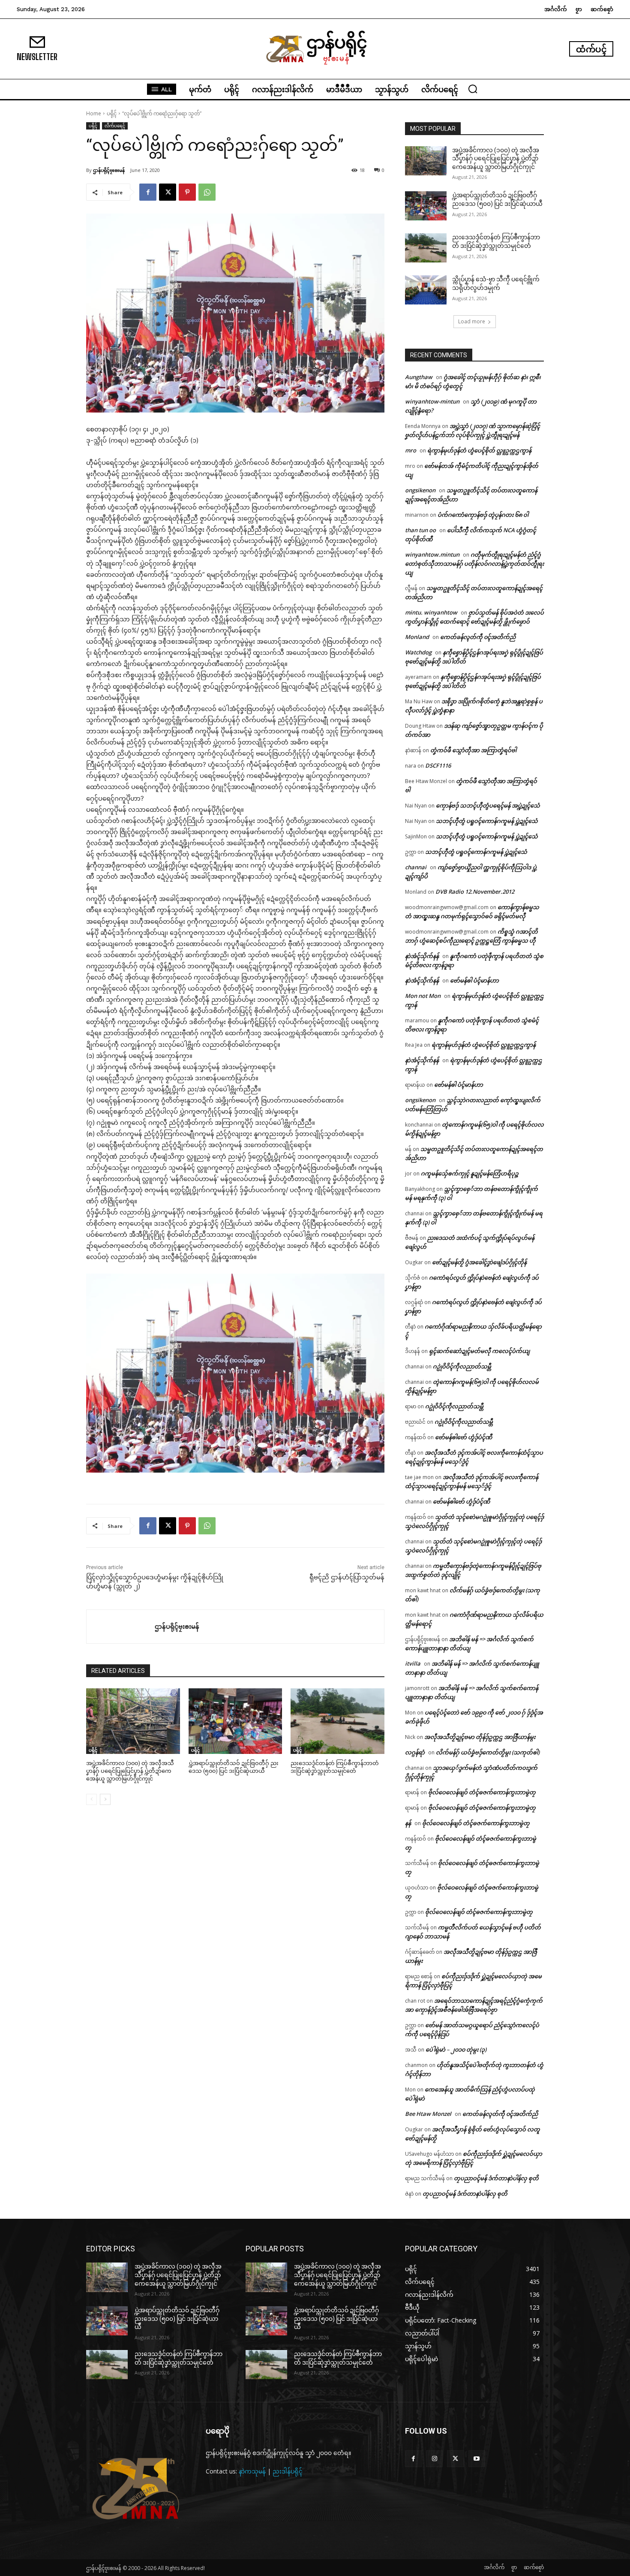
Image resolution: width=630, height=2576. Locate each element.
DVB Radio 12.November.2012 (475, 892)
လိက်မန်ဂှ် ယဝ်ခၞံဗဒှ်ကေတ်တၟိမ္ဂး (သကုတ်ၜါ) (488, 1752)
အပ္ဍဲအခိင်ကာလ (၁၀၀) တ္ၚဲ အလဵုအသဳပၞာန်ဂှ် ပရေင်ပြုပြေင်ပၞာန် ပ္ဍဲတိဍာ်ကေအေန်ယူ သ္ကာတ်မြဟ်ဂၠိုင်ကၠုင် (130, 1771)
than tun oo (420, 530)
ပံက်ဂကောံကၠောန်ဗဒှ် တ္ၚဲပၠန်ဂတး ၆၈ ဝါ (483, 515)
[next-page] (105, 1799)
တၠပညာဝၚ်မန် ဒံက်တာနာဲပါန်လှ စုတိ (496, 2178)
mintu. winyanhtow (431, 612)
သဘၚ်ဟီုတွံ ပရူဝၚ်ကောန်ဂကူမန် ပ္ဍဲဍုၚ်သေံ (487, 821)
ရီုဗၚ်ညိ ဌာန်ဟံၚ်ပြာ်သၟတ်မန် (347, 1577)
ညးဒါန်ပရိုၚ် (288, 2471)
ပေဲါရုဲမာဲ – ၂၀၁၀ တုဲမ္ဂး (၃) (456, 2049)
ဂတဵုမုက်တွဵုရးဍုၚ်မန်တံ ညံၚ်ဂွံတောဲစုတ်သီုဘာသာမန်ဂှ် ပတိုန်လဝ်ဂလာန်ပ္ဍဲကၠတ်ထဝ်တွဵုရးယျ (474, 563)
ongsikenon (420, 490)
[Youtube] (477, 2459)
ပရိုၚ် (112, 113)
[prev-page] (91, 1799)
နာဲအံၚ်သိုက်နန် (422, 956)
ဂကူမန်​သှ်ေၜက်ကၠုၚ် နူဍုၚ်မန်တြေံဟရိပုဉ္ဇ (470, 1173)
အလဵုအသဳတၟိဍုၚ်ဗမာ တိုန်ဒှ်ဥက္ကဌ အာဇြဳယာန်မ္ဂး (480, 1737)
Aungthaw (419, 377)
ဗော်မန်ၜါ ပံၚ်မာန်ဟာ (474, 980)
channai (416, 867)
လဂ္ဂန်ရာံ (415, 1752)
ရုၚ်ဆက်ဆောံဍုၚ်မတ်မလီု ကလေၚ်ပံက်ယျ (479, 1351)
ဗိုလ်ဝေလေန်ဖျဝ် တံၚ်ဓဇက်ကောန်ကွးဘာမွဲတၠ (482, 1792)
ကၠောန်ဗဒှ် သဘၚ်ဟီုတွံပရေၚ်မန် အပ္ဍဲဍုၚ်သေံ (488, 805)
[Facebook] (148, 192)
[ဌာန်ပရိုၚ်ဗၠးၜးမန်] (121, 1627)
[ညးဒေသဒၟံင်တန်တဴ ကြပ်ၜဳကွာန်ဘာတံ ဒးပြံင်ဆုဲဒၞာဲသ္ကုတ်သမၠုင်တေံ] (337, 1721)
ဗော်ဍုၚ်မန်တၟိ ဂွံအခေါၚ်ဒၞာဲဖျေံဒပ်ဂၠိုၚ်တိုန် (479, 1262)
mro (411, 450)
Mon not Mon (423, 996)
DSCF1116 (438, 765)
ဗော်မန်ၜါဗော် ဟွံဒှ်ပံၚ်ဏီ (463, 1437)
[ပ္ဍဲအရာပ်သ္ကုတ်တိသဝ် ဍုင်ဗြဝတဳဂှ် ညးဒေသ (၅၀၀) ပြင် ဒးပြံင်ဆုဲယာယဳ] (235, 1721)
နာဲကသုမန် (252, 2471)
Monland (417, 637)
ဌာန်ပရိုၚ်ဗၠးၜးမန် (109, 170)
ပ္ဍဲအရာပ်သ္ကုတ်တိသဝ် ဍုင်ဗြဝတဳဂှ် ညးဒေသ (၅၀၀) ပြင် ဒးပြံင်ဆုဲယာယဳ (177, 2318)
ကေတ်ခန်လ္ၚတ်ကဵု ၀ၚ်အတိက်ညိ (478, 637)
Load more (472, 321)
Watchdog (418, 652)
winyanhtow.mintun (432, 554)
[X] (168, 192)
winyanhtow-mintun (432, 401)
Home (94, 113)
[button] (473, 89)
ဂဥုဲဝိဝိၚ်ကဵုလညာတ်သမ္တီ (462, 1366)
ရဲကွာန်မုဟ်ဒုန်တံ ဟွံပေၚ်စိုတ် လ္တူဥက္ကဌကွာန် (479, 450)
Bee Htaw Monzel (428, 2114)
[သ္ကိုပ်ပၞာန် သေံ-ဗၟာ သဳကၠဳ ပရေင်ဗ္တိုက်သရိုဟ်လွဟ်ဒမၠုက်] (426, 290)
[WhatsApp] (207, 192)
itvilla (413, 1663)
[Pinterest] (187, 192)
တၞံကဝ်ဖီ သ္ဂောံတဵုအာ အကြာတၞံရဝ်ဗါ (473, 750)
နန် (408, 1823)
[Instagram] (434, 2459)
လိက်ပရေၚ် (115, 126)
